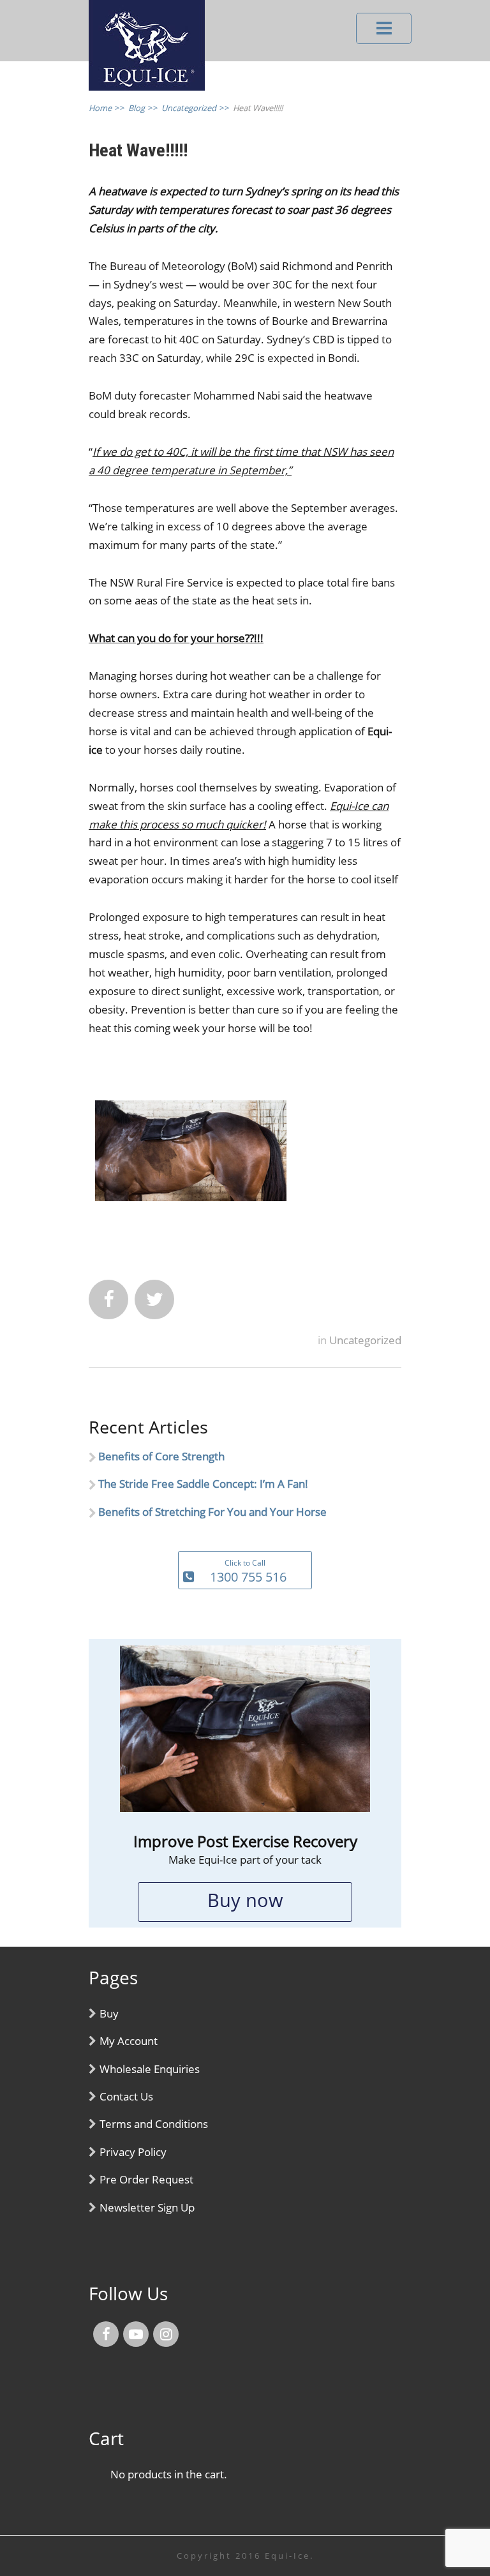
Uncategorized (365, 1340)
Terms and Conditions (154, 2124)
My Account (129, 2041)
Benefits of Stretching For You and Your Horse (212, 1512)
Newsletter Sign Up (147, 2207)
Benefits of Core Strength (161, 1456)
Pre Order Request (146, 2179)
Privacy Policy (133, 2152)
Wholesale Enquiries (150, 2069)
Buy (109, 2013)
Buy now (245, 1900)
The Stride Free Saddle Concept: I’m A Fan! (203, 1484)
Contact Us (126, 2096)
